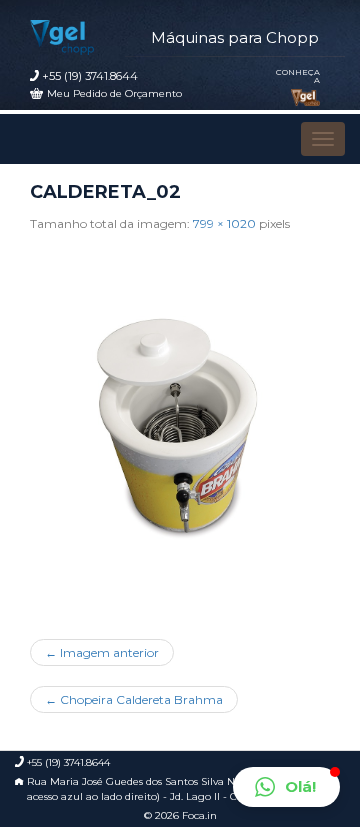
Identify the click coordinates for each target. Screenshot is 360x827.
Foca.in (199, 815)
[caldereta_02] (180, 428)
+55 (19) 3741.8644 (90, 76)
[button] (286, 787)
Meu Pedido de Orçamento (114, 93)
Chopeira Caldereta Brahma (134, 699)
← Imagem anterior (102, 652)
